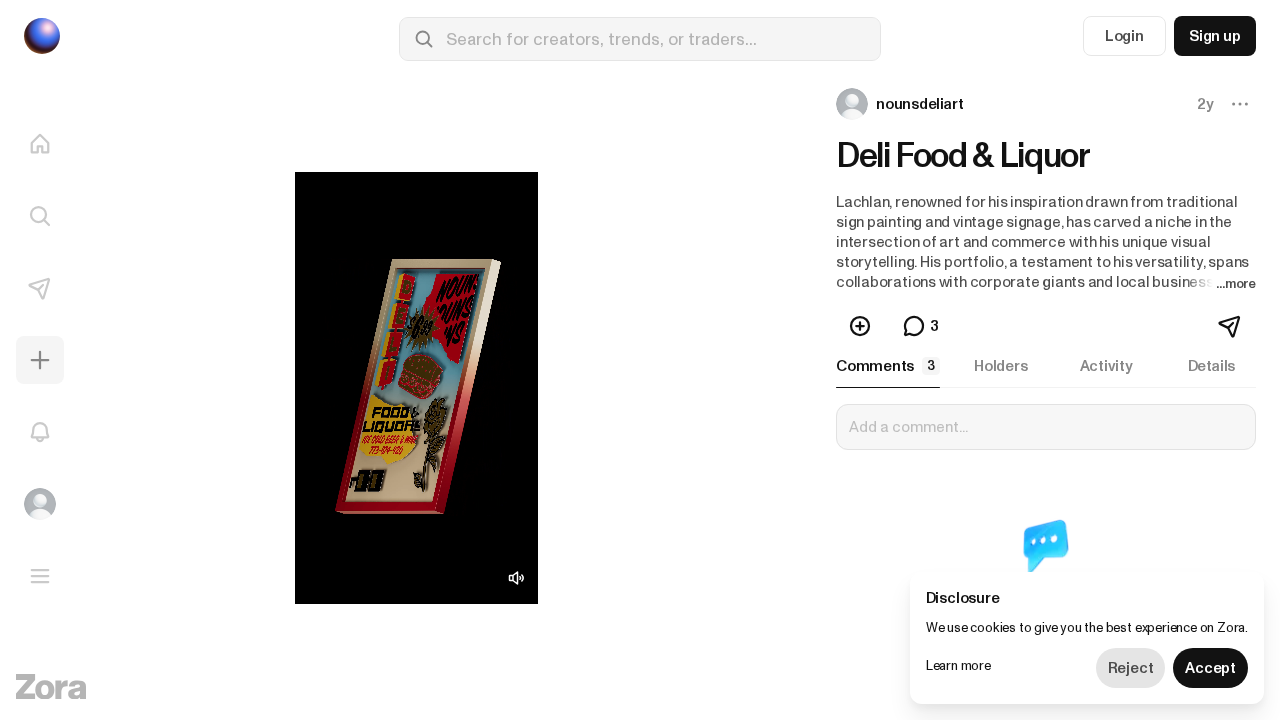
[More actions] (1240, 104)
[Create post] (40, 360)
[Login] (40, 504)
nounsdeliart (919, 104)
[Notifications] (40, 432)
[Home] (40, 144)
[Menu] (40, 576)
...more (1236, 283)
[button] (901, 104)
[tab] (888, 366)
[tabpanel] (1046, 532)
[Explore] (40, 216)
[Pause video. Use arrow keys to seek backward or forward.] (416, 388)
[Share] (1231, 326)
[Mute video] (516, 578)
